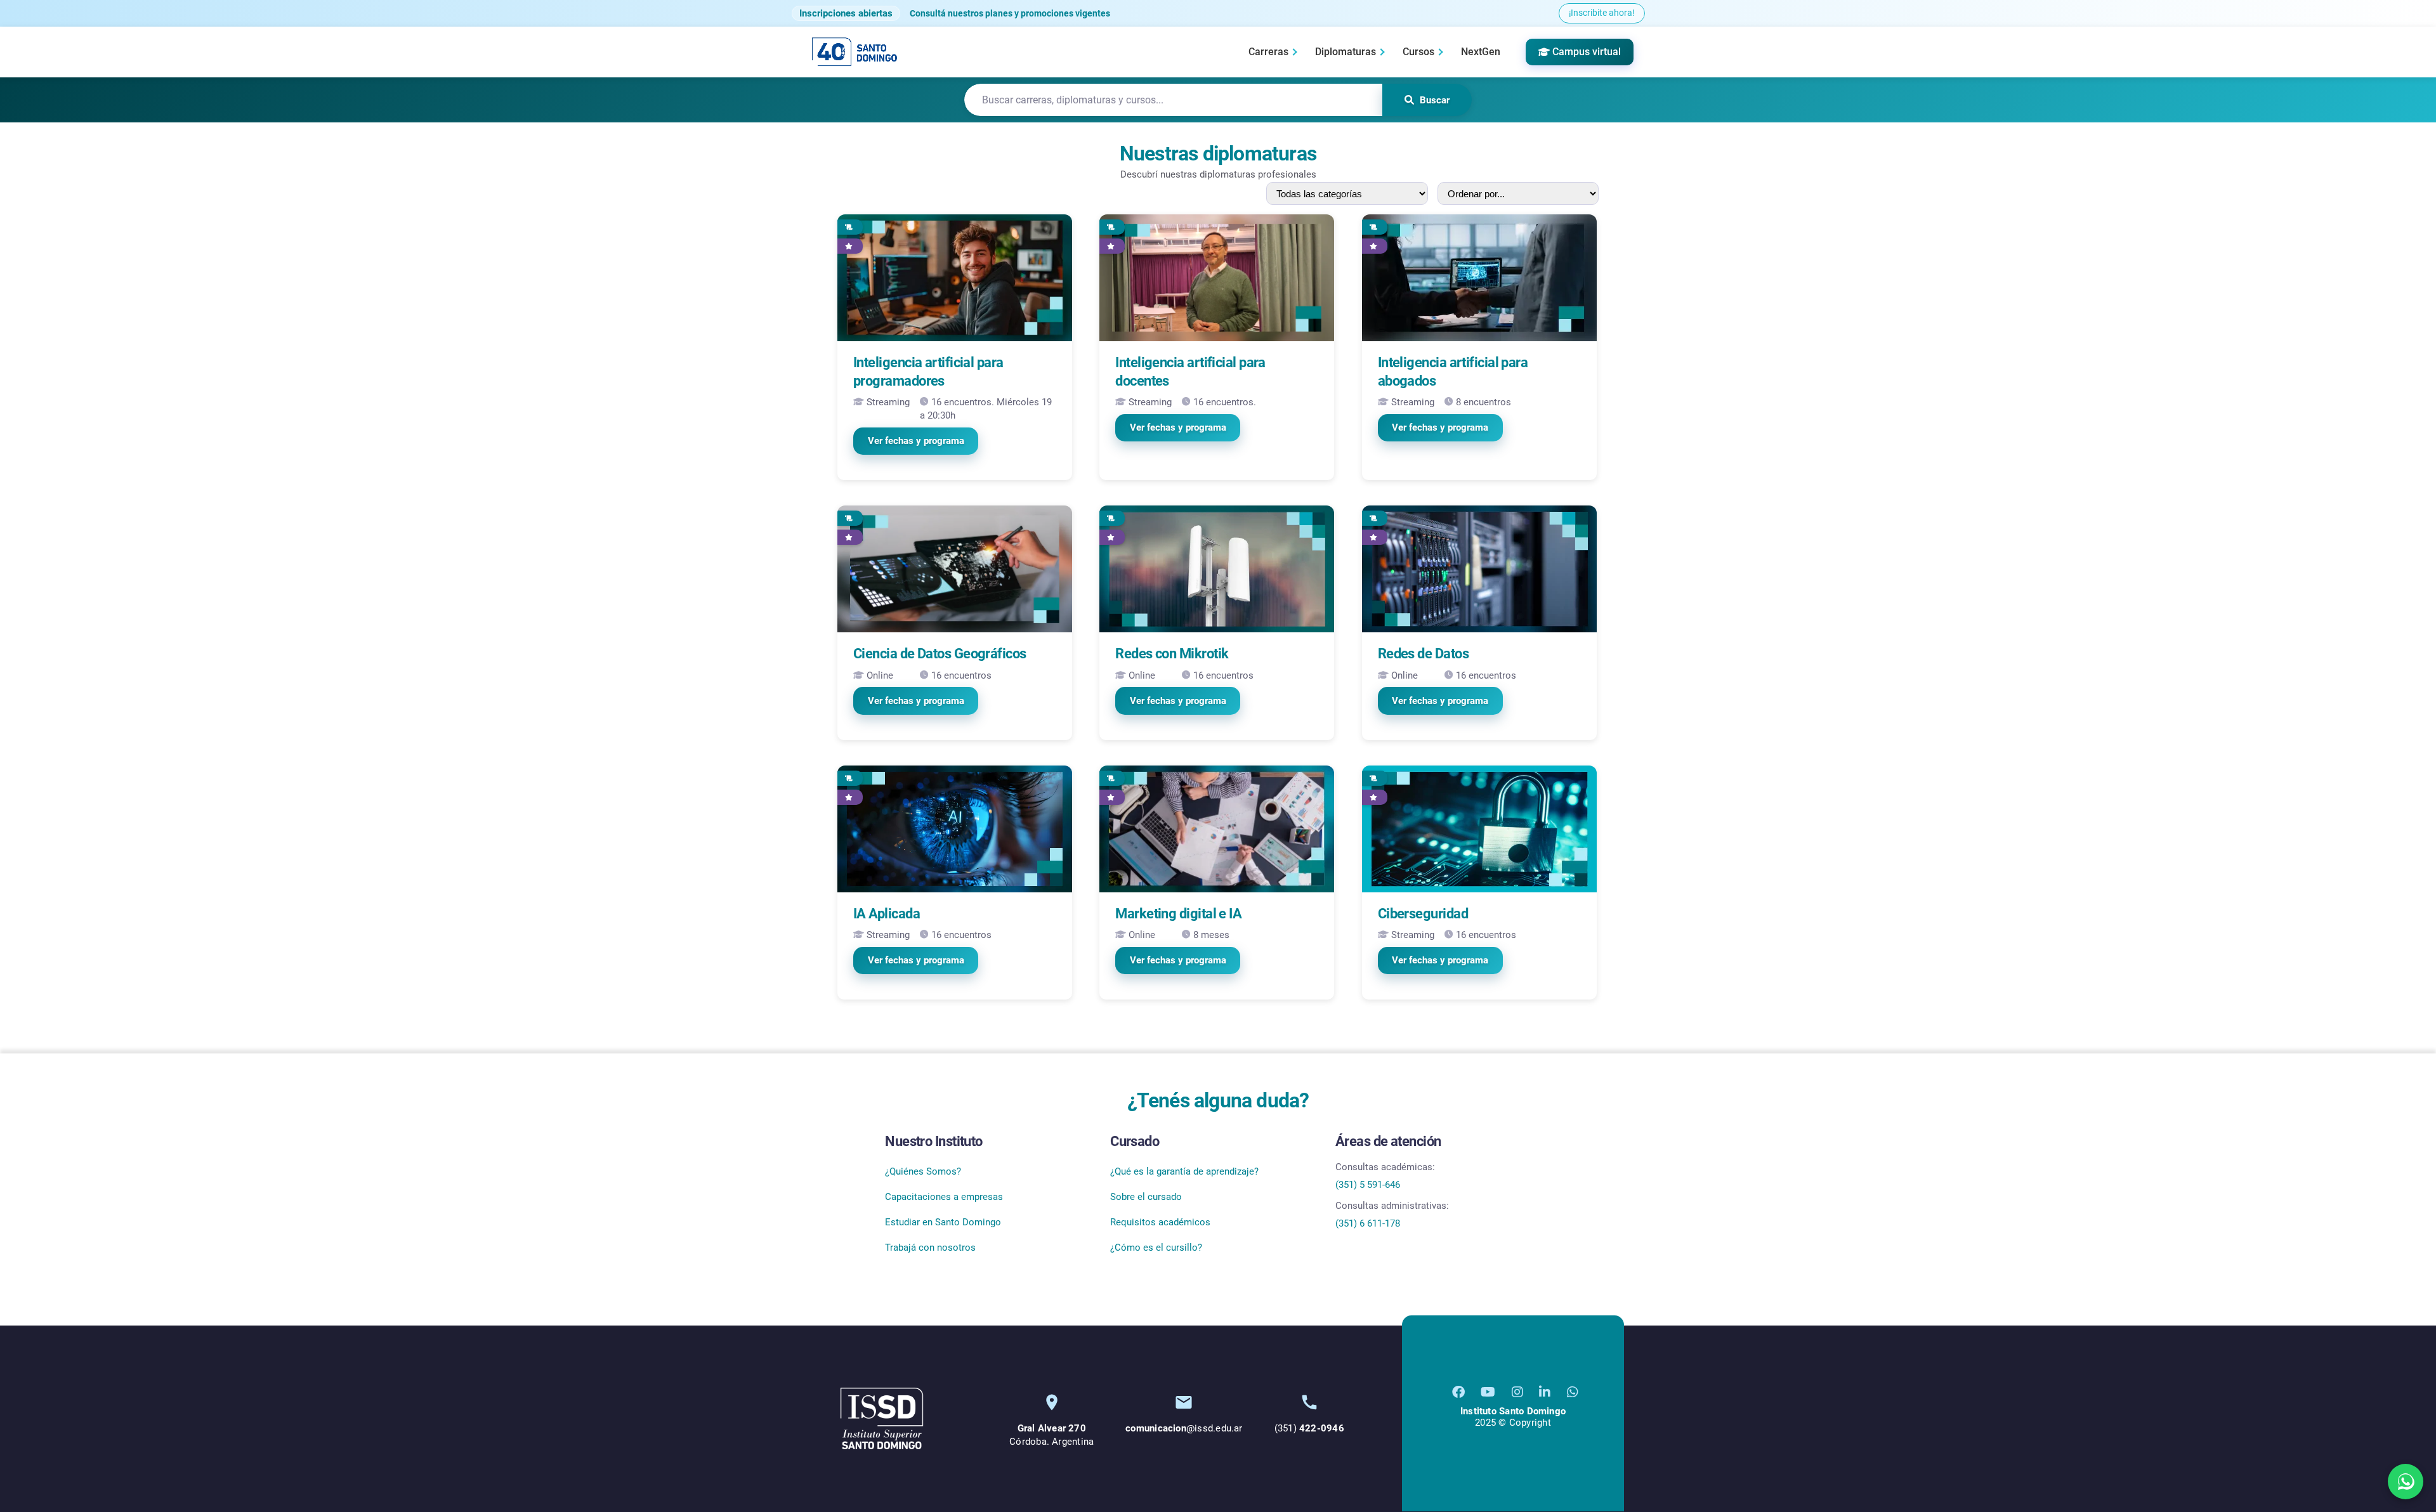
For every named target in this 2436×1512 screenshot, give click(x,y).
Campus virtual (1587, 52)
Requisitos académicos (1160, 1222)
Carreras (1268, 52)
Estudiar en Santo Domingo (943, 1222)
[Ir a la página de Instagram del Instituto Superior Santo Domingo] (1517, 1392)
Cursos (1418, 52)
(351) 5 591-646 (1368, 1185)
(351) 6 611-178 (1368, 1223)
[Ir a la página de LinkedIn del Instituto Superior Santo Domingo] (1545, 1392)
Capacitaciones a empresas (944, 1197)
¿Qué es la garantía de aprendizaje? (1184, 1171)
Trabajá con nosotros (930, 1248)
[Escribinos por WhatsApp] (2406, 1482)
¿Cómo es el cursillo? (1156, 1248)
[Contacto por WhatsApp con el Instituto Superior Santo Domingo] (1573, 1392)
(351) (1309, 1428)
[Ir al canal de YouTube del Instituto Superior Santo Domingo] (1488, 1392)
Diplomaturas (1346, 52)
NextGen (1481, 52)
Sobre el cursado (1146, 1197)
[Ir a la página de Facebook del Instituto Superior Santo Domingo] (1458, 1392)
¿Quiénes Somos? (923, 1171)
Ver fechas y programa (916, 441)
